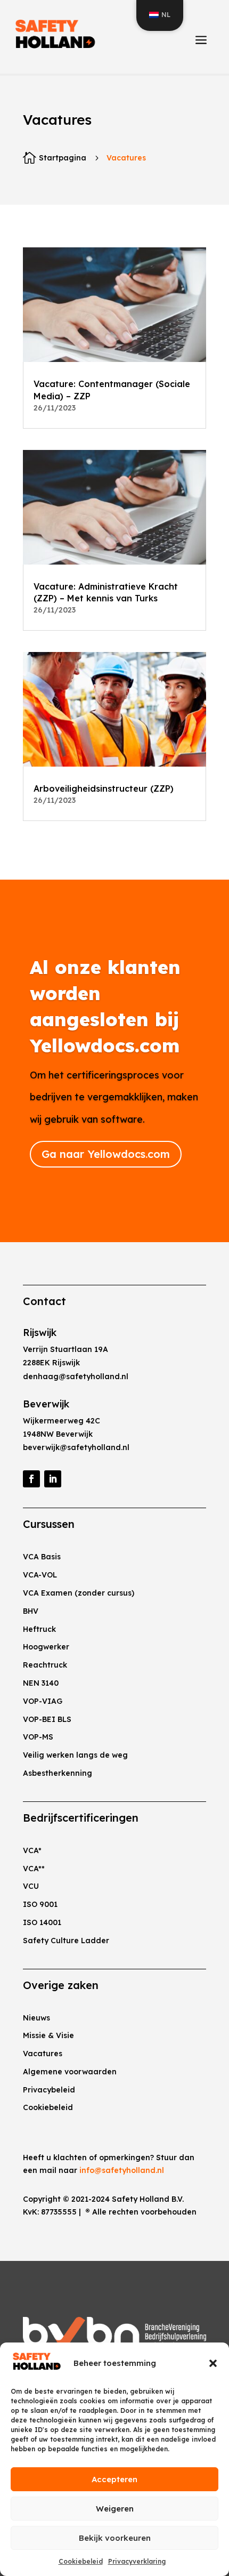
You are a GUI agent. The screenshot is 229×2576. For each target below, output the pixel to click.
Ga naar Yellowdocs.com (106, 1154)
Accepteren (114, 2479)
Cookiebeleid (81, 2561)
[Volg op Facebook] (31, 1479)
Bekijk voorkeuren (115, 2538)
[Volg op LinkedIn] (53, 1479)
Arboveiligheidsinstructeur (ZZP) (104, 788)
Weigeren (115, 2509)
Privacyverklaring (137, 2561)
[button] (213, 2363)
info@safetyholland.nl (122, 2170)
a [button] (201, 41)
